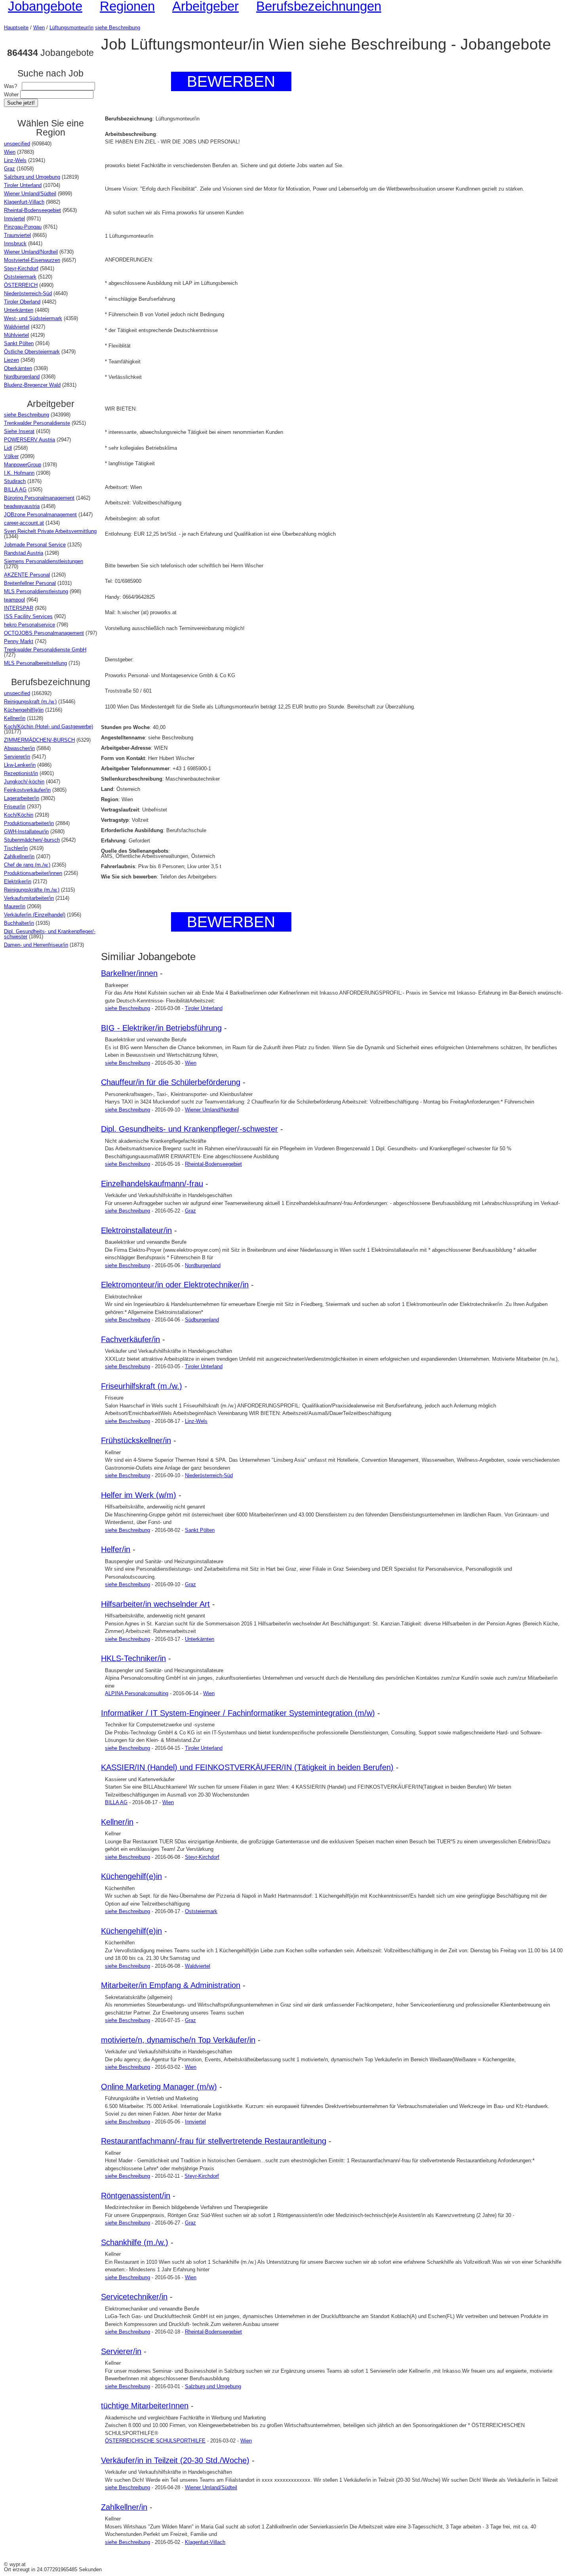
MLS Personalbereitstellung (35, 663)
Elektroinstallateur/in (136, 1230)
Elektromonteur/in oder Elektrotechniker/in (175, 1285)
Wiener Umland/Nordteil (31, 252)
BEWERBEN (231, 81)
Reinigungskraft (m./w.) (30, 702)
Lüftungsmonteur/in (71, 28)
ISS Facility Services (28, 616)
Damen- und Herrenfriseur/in (36, 945)
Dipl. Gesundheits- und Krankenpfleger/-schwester (50, 934)
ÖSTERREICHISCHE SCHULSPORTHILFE (155, 2441)
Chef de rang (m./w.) (27, 865)
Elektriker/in (18, 881)
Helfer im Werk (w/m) (139, 1495)
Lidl (8, 448)
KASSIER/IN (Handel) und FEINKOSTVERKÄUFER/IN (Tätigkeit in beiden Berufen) (247, 1767)
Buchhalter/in (19, 923)
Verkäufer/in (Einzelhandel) (35, 915)
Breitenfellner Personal (30, 583)
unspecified (17, 144)
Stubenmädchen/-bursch (32, 840)
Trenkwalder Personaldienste (37, 423)
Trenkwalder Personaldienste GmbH (45, 650)
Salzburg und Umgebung (32, 177)
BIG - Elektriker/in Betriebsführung (161, 1028)
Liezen (11, 360)
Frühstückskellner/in (136, 1440)
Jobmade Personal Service (35, 545)
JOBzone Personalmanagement (40, 515)
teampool (14, 600)
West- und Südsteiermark (33, 318)
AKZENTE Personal (27, 575)
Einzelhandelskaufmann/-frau (152, 1184)
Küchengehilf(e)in (24, 710)
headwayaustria (22, 506)
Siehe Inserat (19, 431)
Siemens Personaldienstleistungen (44, 561)
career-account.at (24, 523)
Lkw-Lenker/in (20, 765)
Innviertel (14, 219)
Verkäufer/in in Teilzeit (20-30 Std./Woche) (175, 2460)
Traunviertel (17, 235)
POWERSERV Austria (29, 440)
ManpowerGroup (23, 465)
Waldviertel (17, 327)
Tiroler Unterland (23, 185)
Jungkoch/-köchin (24, 782)
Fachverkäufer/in (130, 1339)
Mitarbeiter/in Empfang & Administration (171, 1985)
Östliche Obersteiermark (32, 352)
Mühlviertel (16, 335)
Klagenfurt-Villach (24, 202)
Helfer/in (116, 1549)
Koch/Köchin (19, 815)
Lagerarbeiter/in (22, 798)
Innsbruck (15, 243)
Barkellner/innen (129, 973)
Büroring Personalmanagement (39, 498)
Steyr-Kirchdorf (21, 268)
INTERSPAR (19, 608)
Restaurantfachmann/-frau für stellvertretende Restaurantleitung (214, 2141)
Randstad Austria (24, 553)
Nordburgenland (22, 377)
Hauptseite (16, 28)
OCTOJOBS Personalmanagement (44, 633)
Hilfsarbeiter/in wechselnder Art (155, 1604)
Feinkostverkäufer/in (27, 790)
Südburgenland (202, 1320)
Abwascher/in (19, 748)
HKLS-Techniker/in (133, 1658)
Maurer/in (15, 906)
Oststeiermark (20, 277)
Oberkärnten (18, 368)
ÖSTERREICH (21, 285)
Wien (39, 28)
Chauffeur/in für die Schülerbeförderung (171, 1082)
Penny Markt (19, 641)
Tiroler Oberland (22, 302)
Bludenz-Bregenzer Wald (32, 385)
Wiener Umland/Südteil (30, 194)
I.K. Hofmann (19, 473)
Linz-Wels (15, 160)
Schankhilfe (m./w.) (135, 2242)
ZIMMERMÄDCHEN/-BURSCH (39, 740)
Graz (10, 169)
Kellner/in (15, 718)
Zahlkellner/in (19, 856)
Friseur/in (15, 807)
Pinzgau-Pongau (23, 227)
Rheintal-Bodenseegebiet (32, 210)
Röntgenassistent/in (136, 2196)
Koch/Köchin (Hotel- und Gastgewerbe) (48, 727)
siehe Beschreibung (118, 28)
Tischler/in (16, 848)
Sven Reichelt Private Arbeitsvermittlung (50, 531)
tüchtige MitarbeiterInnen (145, 2406)
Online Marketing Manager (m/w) (159, 2087)
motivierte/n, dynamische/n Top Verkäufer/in (178, 2040)
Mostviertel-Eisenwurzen (32, 260)
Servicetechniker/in (134, 2297)
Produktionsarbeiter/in (29, 823)
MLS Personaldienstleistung (36, 591)
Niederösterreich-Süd (28, 293)
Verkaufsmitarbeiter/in (29, 898)
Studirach (15, 481)
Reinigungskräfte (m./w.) (32, 890)
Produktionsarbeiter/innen (33, 873)
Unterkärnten (19, 310)
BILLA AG (15, 490)
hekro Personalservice (29, 625)
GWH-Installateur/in (26, 832)
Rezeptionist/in (21, 773)
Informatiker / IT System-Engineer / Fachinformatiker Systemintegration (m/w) (238, 1713)
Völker (11, 456)
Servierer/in (17, 757)
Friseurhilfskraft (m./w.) (142, 1386)
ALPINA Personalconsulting (137, 1693)
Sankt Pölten (19, 343)
